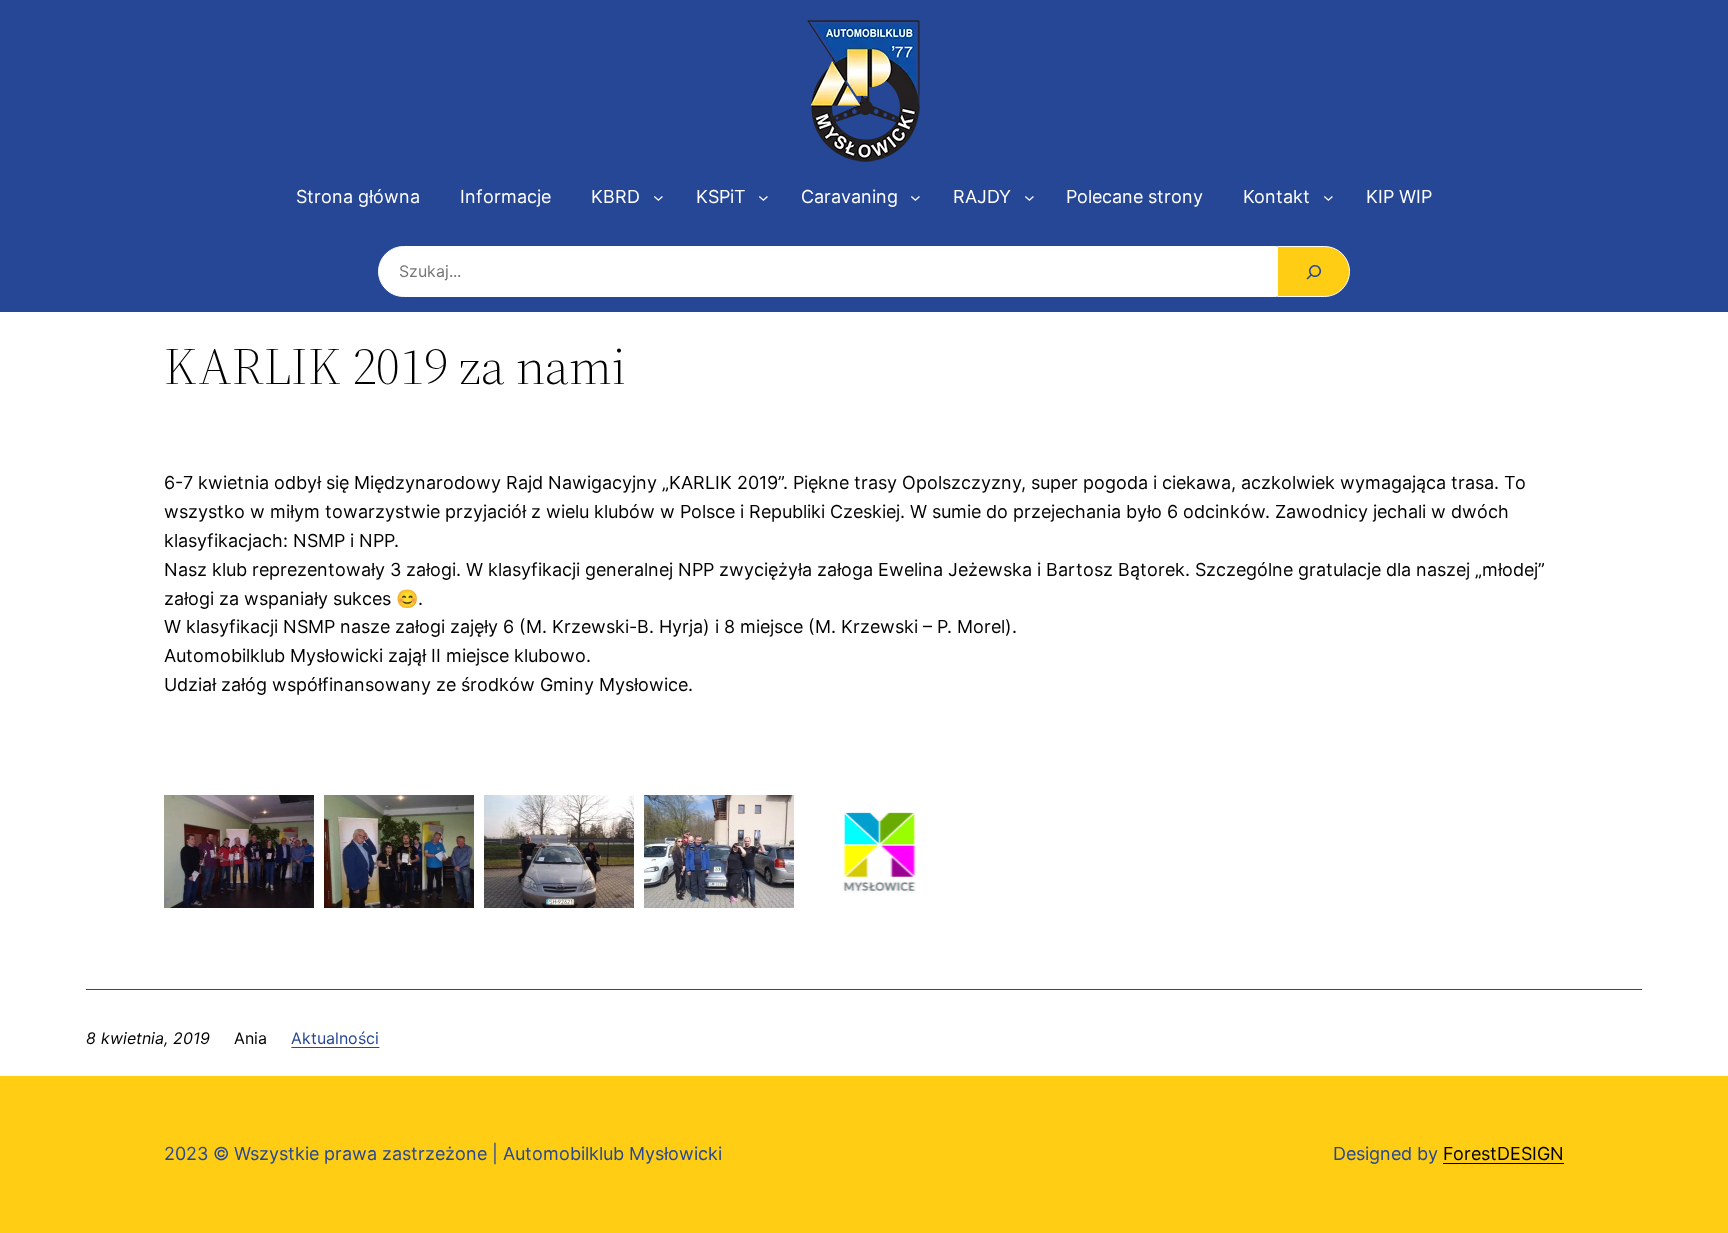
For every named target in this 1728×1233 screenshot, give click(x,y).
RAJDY (982, 196)
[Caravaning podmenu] (915, 197)
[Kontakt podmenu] (1328, 197)
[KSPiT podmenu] (763, 197)
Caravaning (849, 196)
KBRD (615, 196)
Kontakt (1276, 196)
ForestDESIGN (1503, 1153)
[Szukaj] (1313, 271)
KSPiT (721, 196)
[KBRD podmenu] (658, 197)
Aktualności (335, 1038)
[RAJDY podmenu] (1029, 197)
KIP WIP (1399, 196)
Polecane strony (1134, 196)
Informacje (505, 196)
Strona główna (358, 196)
